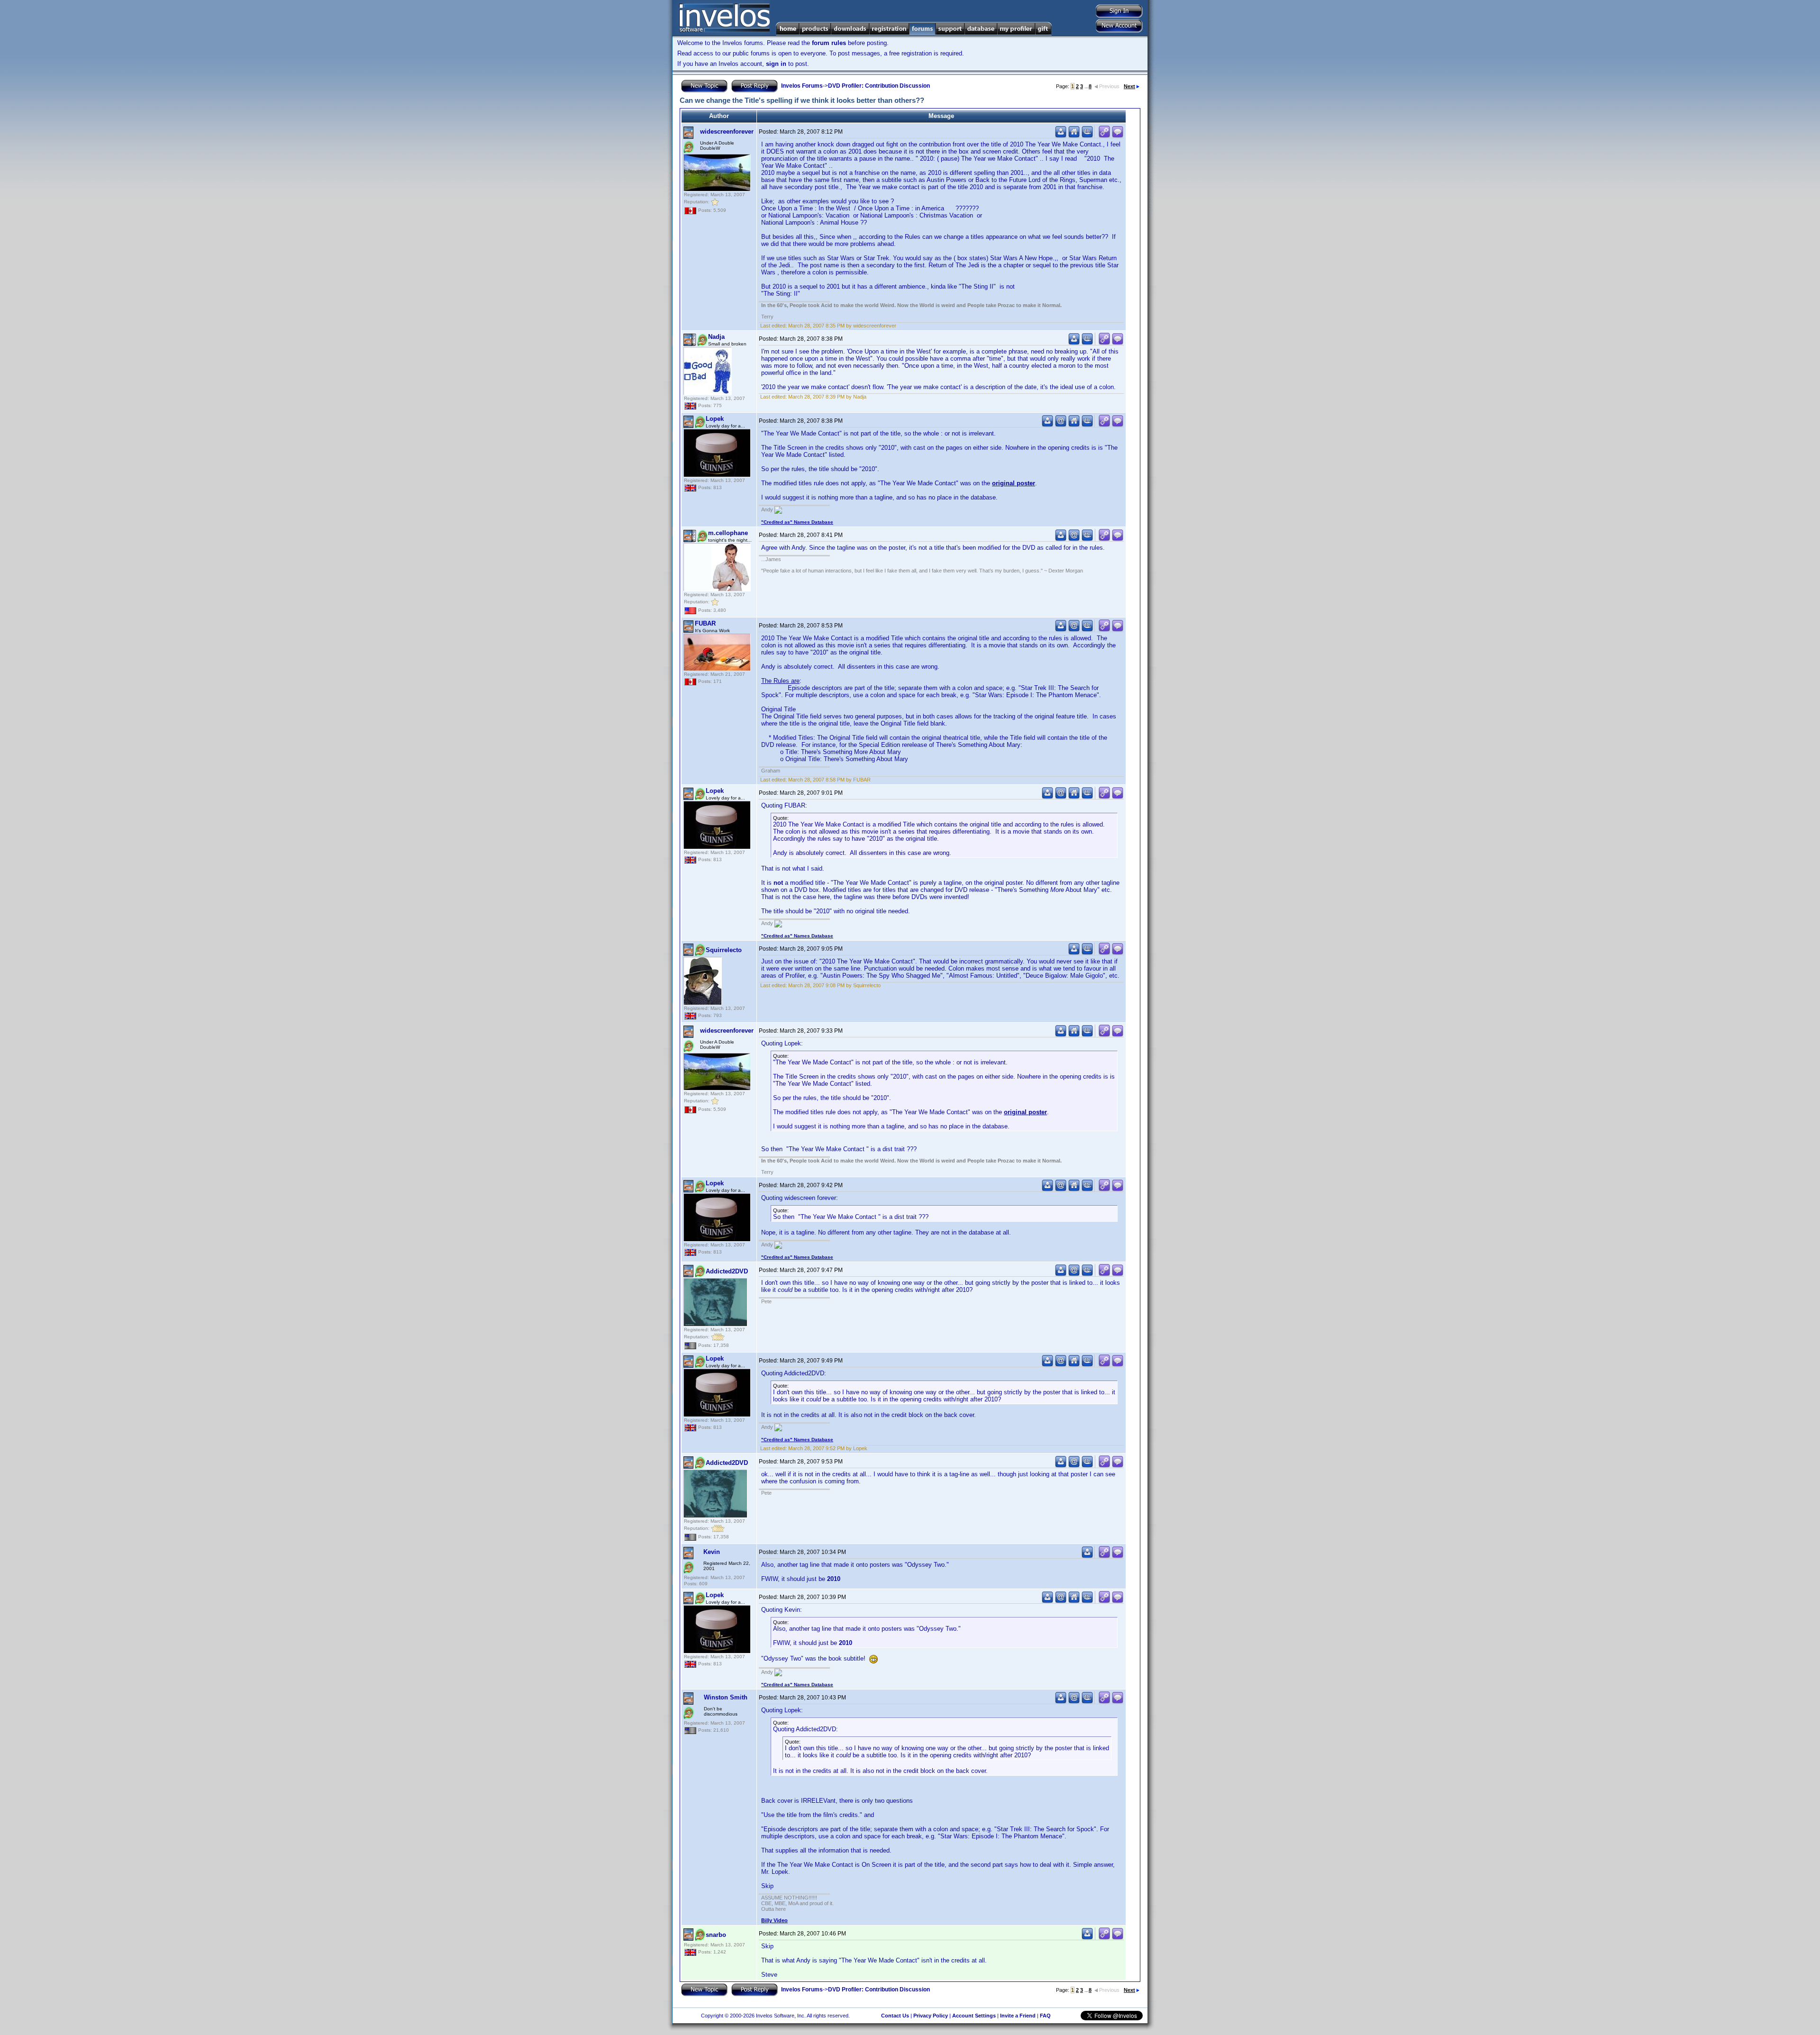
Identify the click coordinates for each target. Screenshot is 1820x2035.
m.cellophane (728, 533)
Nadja (716, 337)
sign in (776, 64)
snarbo (716, 1935)
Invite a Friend (1018, 2016)
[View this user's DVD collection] (1087, 136)
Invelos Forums (802, 86)
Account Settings (974, 2016)
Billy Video (774, 1920)
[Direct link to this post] (1104, 136)
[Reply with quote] (1118, 136)
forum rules (829, 43)
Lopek (715, 419)
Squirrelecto (724, 950)
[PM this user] (1061, 136)
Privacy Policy (931, 2016)
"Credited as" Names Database (797, 522)
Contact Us (895, 2016)
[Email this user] (1061, 425)
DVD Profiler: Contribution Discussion (879, 86)
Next (1129, 86)
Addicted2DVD (727, 1271)
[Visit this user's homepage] (1074, 136)
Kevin (712, 1552)
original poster (1014, 483)
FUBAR (705, 623)
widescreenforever (727, 132)
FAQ (1045, 2016)
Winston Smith (726, 1697)
